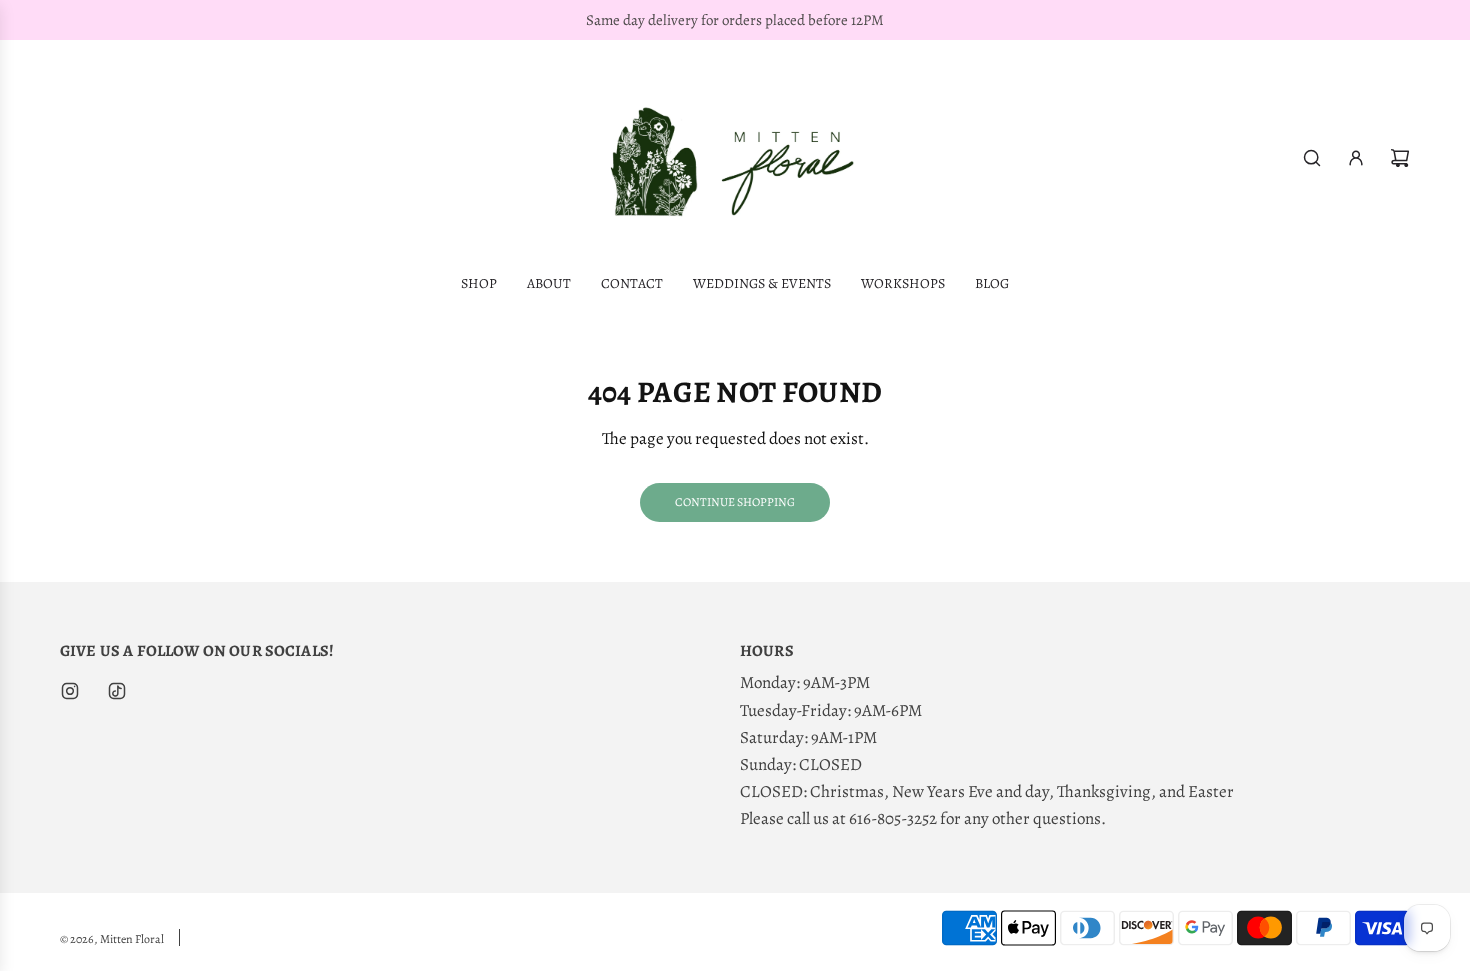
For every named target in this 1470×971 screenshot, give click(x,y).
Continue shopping (735, 502)
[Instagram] (70, 691)
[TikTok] (117, 691)
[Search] (1312, 158)
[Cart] (1400, 158)
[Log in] (1356, 158)
